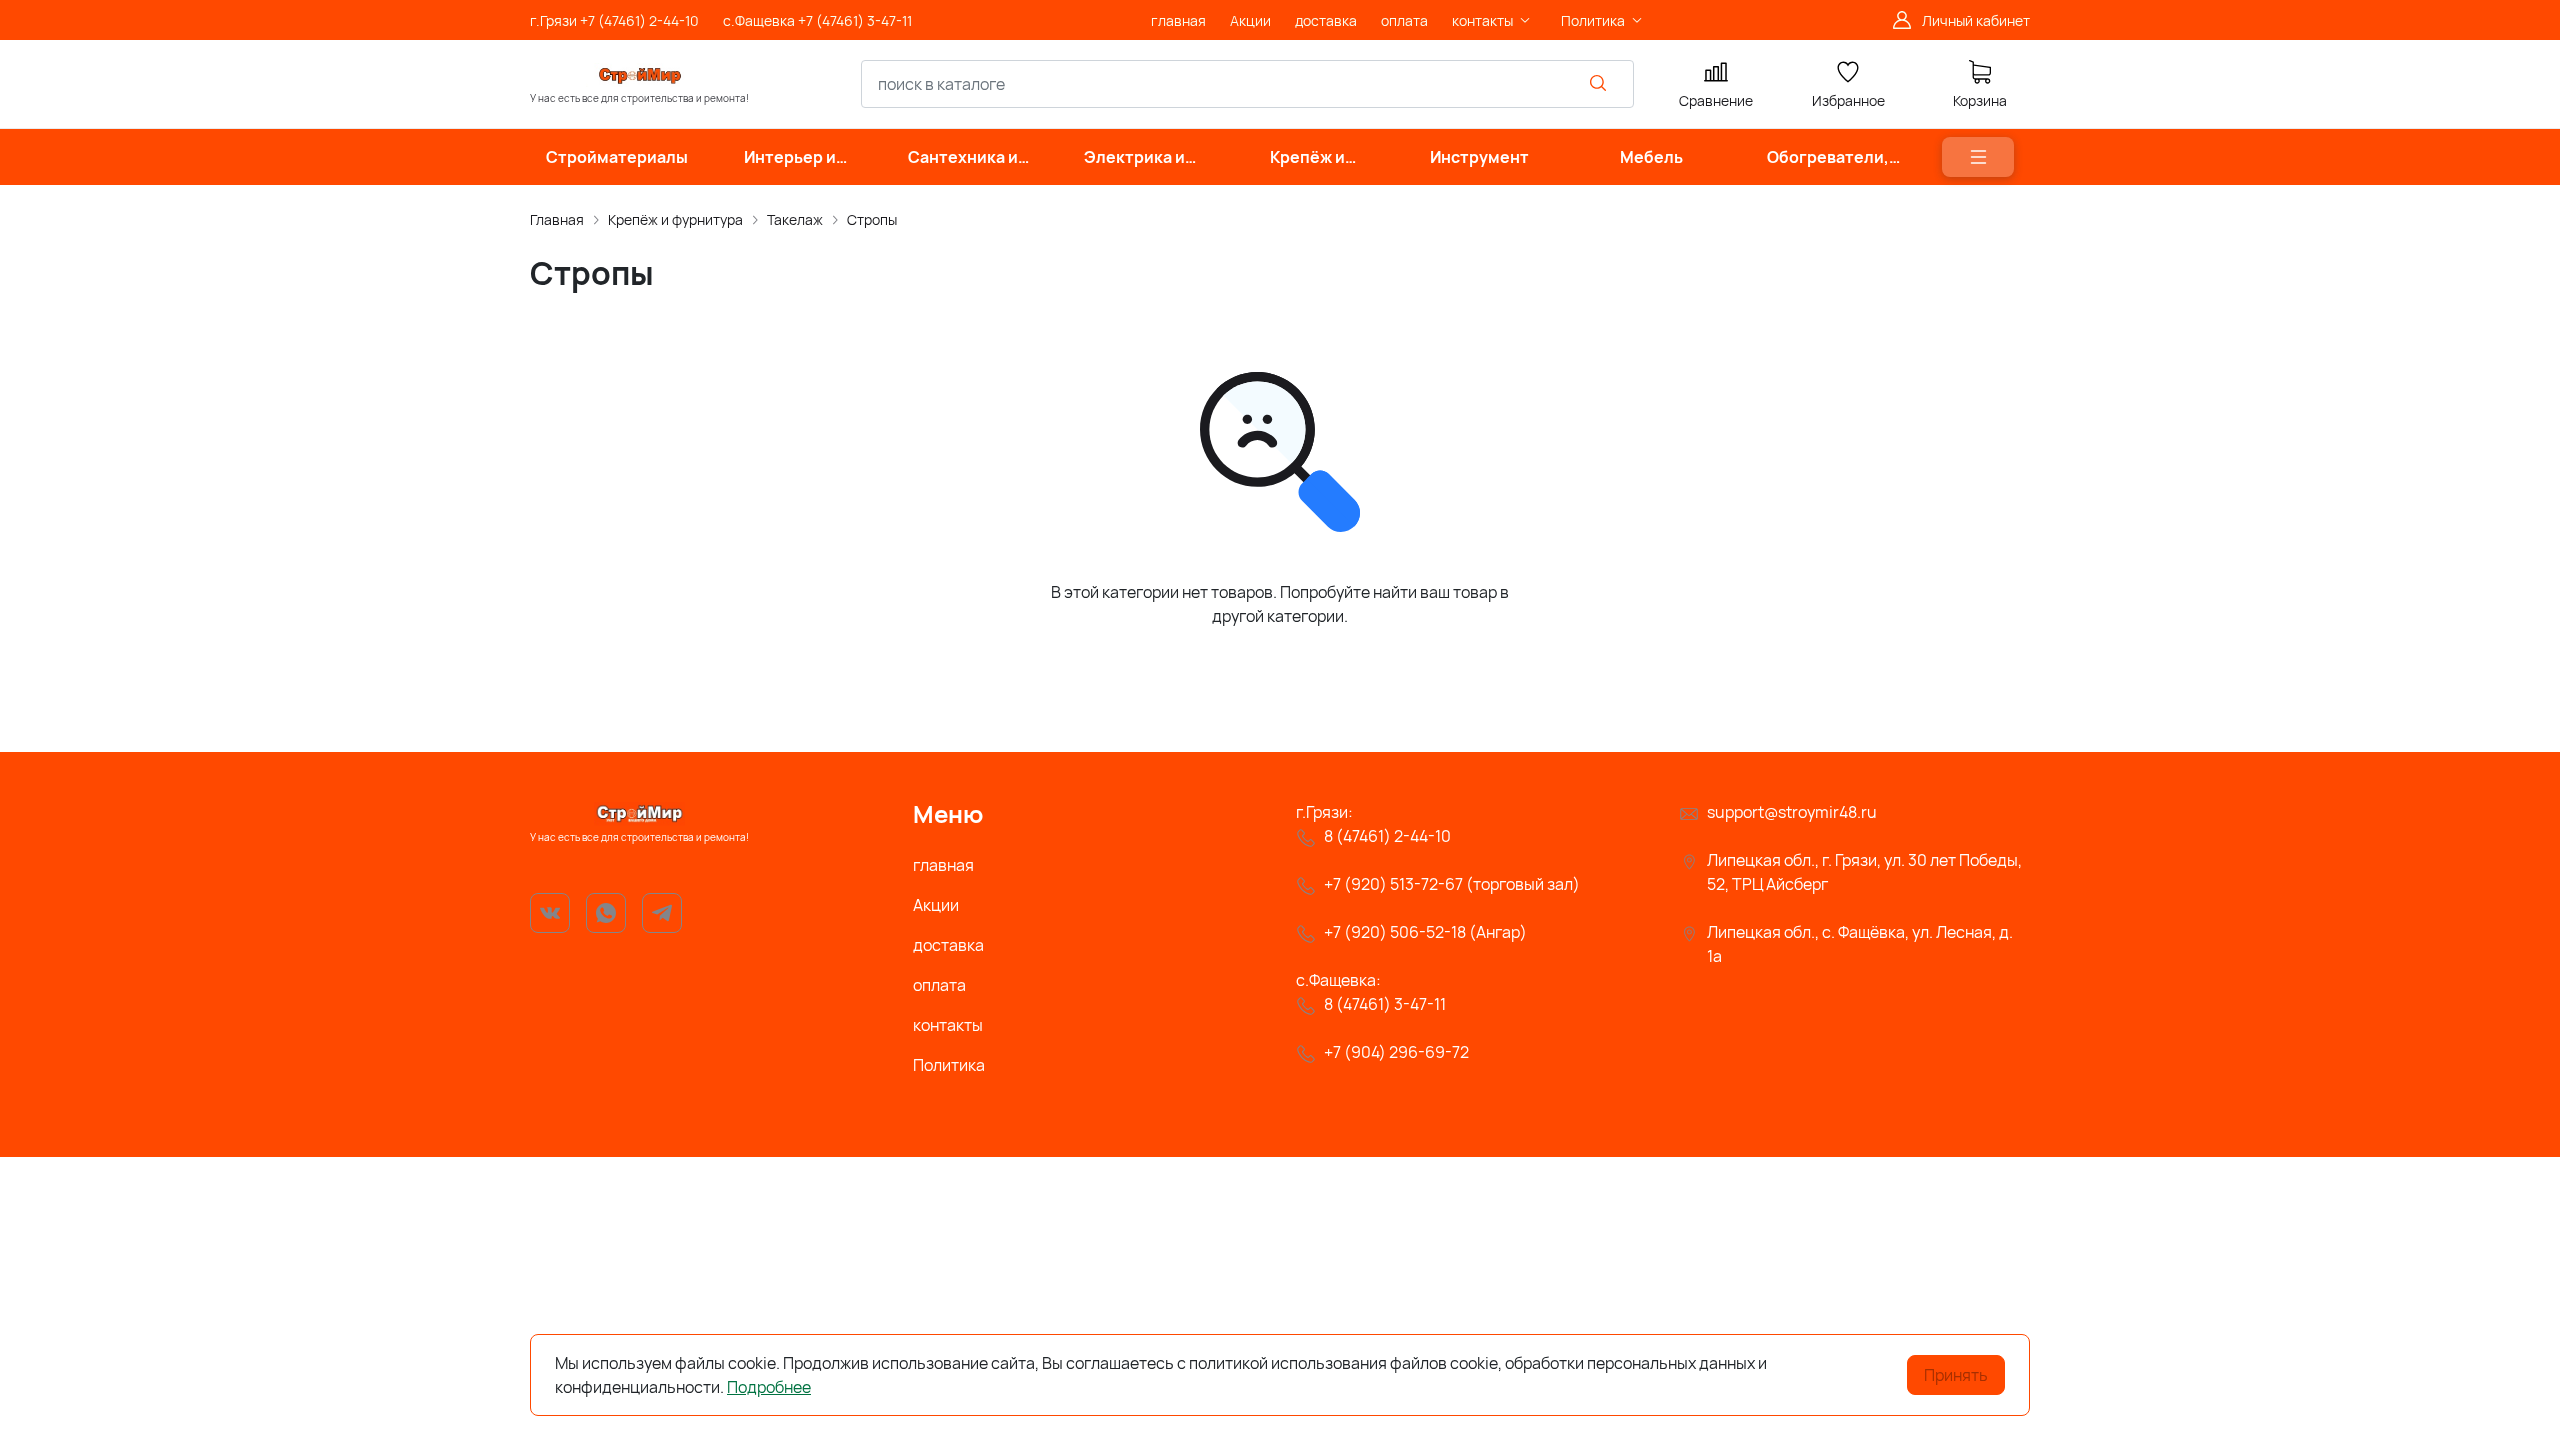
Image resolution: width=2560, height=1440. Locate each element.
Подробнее (769, 1387)
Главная (557, 219)
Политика (949, 1065)
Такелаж (795, 219)
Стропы (872, 219)
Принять (1956, 1375)
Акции (936, 905)
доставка (948, 945)
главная (943, 865)
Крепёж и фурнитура (675, 219)
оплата (939, 985)
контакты (948, 1025)
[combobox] (1247, 84)
